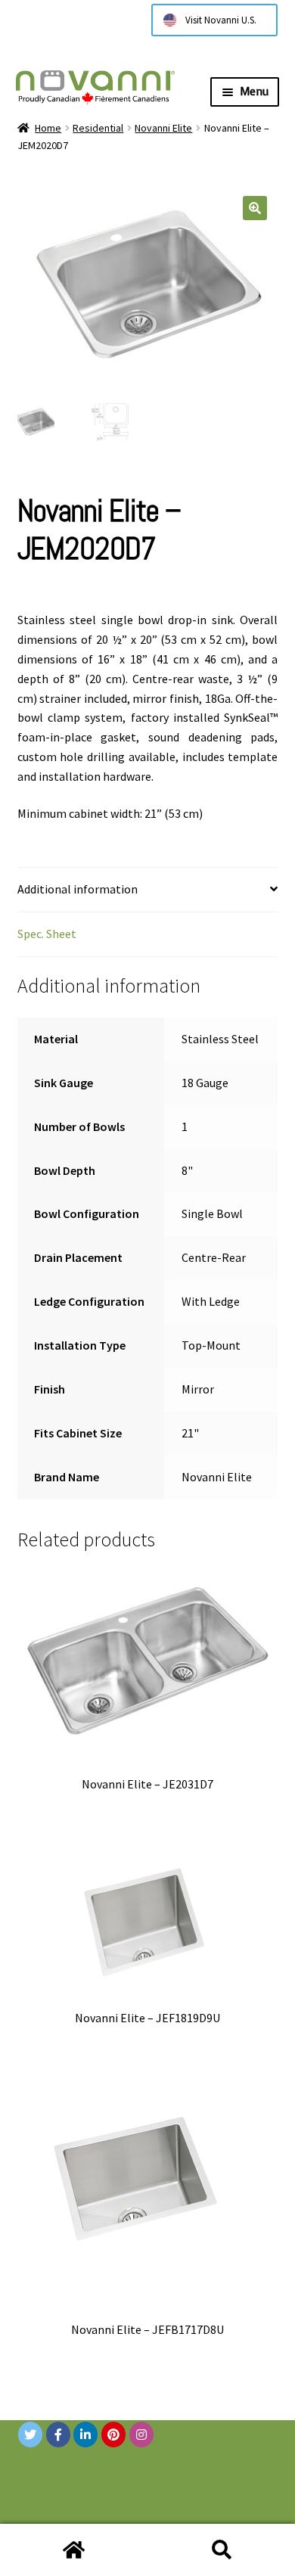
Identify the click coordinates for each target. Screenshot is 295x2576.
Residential (98, 128)
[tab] (148, 890)
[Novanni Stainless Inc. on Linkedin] (85, 2435)
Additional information (78, 889)
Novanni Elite (163, 128)
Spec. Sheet (47, 934)
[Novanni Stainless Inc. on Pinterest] (113, 2435)
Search (221, 2550)
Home (48, 128)
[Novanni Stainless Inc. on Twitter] (30, 2435)
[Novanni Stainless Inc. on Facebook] (58, 2435)
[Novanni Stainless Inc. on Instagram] (141, 2435)
